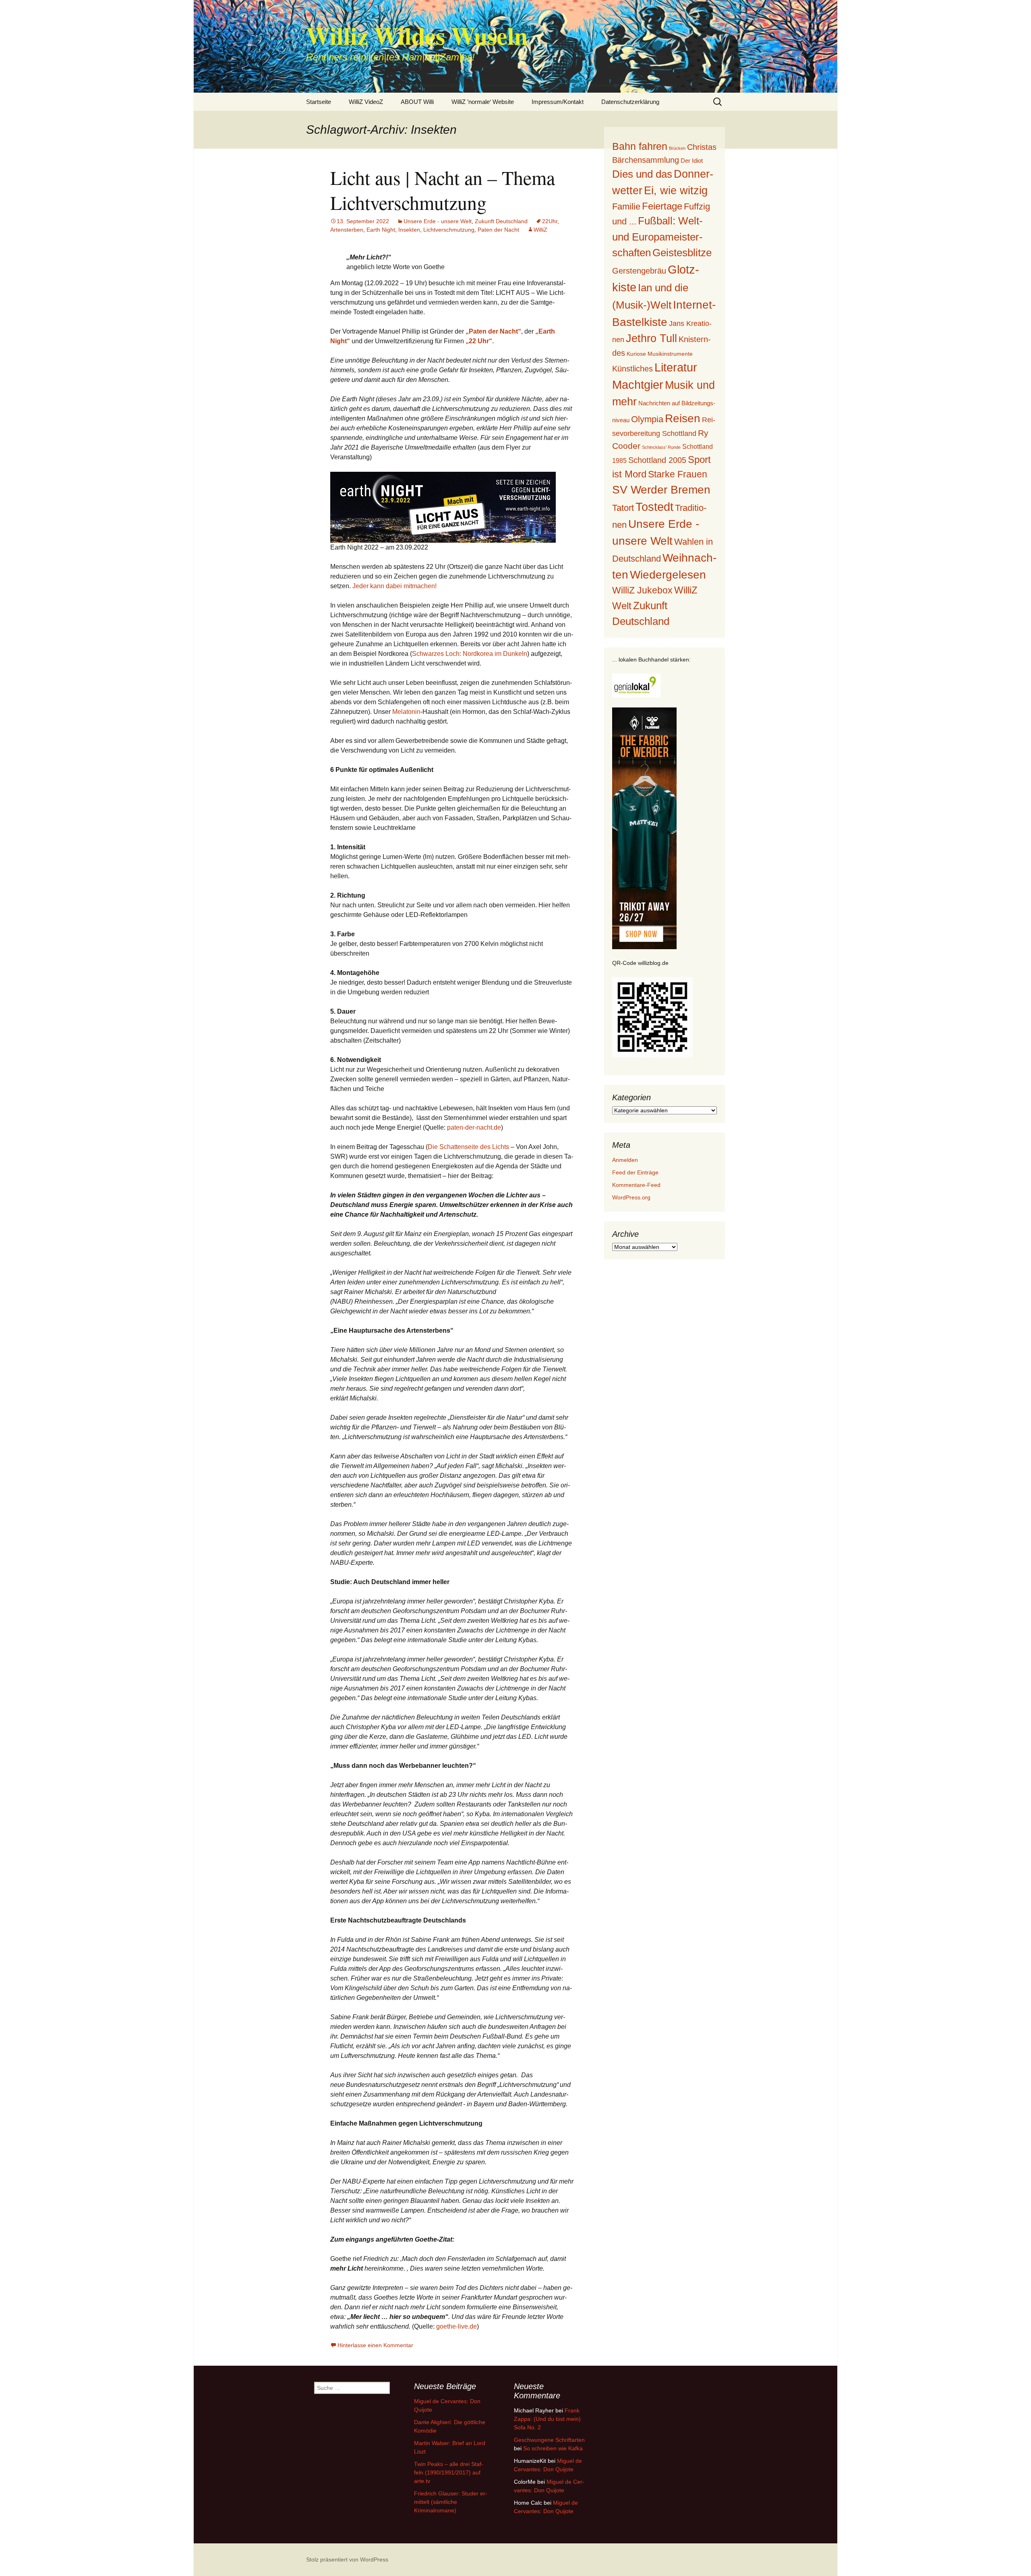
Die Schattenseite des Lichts (468, 1147)
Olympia (647, 419)
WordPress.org (631, 1197)
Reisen (683, 418)
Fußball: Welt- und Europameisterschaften (657, 236)
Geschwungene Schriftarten (549, 2440)
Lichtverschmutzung (449, 230)
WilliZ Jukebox (642, 590)
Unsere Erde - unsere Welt (438, 221)
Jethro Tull (651, 338)
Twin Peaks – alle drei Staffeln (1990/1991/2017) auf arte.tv (449, 2472)
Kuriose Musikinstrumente (660, 354)
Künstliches (632, 369)
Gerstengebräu (639, 271)
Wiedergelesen (668, 575)
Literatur (676, 367)
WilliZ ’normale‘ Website (483, 102)
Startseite (319, 102)
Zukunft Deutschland (501, 221)
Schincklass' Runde (661, 447)
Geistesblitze (682, 253)
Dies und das (642, 174)
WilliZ (540, 230)
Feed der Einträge (635, 1172)
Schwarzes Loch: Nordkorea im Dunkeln (470, 654)
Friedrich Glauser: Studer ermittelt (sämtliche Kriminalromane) (451, 2502)
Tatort (623, 508)
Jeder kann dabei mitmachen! (394, 586)
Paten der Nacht (498, 230)
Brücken (677, 148)
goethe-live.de (456, 2326)
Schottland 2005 (657, 460)
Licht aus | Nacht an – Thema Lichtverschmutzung (443, 190)
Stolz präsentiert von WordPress (347, 2559)
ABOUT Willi (417, 102)
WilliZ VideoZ (366, 102)
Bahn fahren (640, 146)
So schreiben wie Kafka (553, 2448)
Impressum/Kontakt (558, 102)
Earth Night (381, 230)
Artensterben (347, 230)
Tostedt (654, 507)
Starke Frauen (678, 474)
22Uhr (550, 221)
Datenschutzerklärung (630, 102)
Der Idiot (692, 161)
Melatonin (406, 712)
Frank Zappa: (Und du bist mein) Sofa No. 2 (547, 2419)
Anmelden (625, 1160)
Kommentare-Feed (636, 1185)
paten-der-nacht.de (474, 1127)
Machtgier (638, 385)
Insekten (409, 230)
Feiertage (662, 206)
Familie (626, 206)
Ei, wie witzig (676, 191)
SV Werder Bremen (661, 490)
